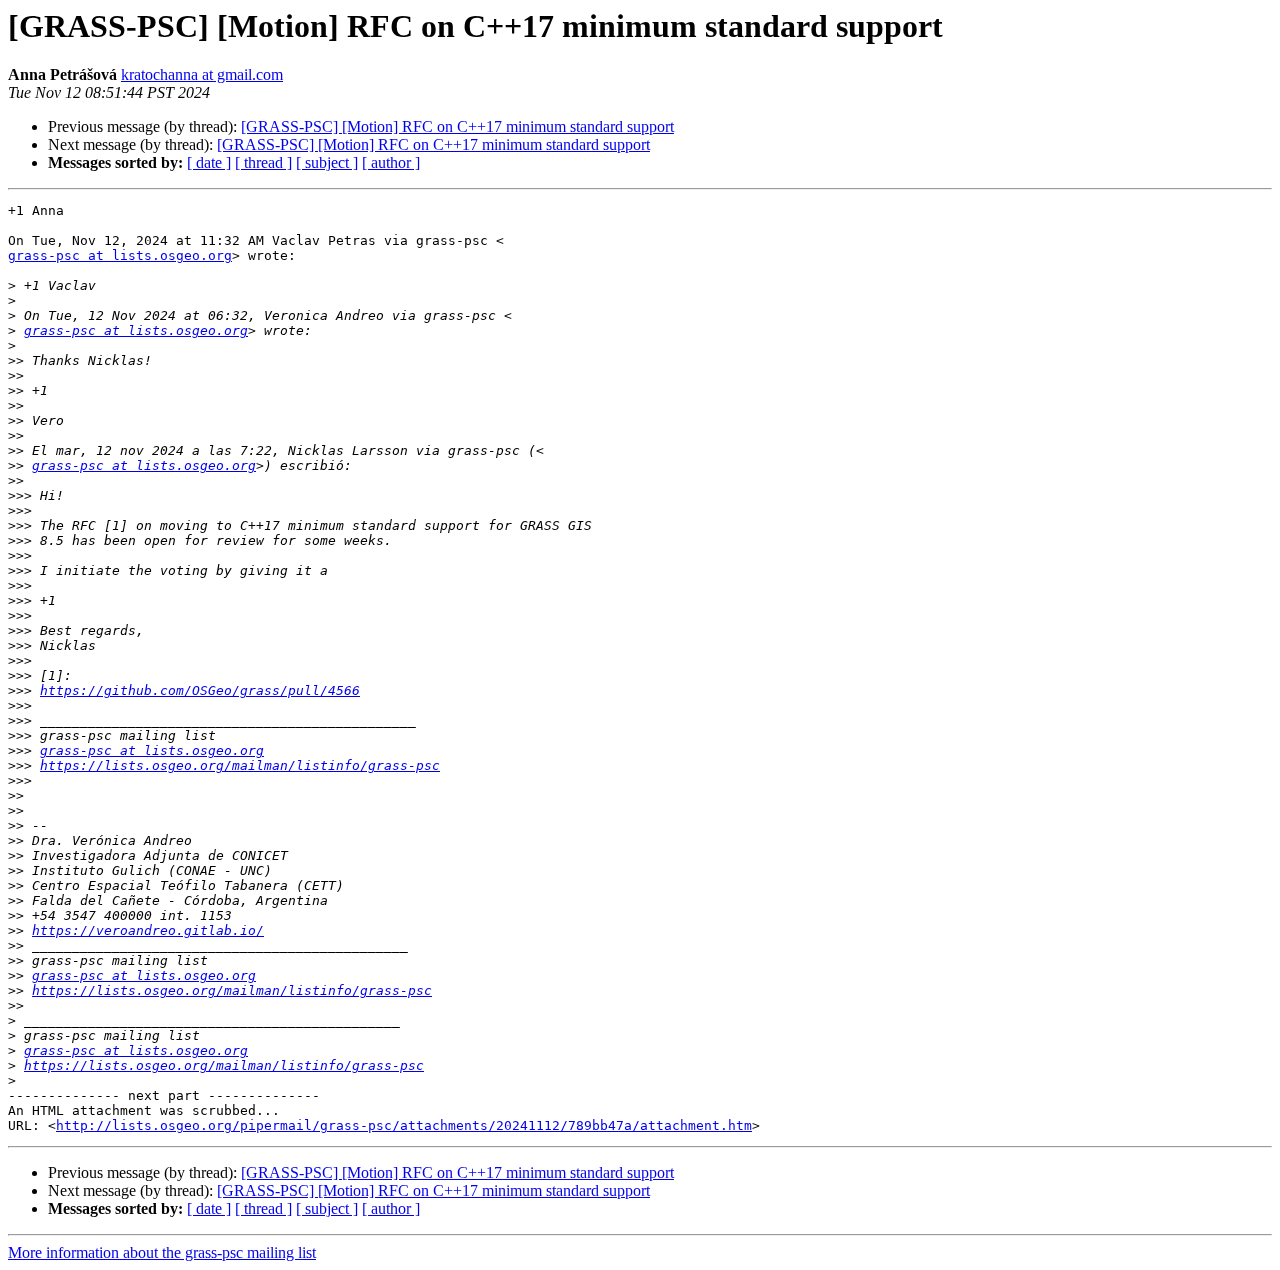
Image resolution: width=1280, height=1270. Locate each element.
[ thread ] (263, 162)
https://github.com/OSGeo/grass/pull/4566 (200, 690)
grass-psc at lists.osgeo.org (120, 255)
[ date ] (209, 162)
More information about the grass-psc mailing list (162, 1252)
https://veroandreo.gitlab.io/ (148, 930)
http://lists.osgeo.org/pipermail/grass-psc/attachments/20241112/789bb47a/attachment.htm (404, 1125)
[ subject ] (327, 162)
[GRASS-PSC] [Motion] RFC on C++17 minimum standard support (457, 126)
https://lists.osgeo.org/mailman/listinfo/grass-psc (240, 765)
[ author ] (391, 162)
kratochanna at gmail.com (202, 74)
